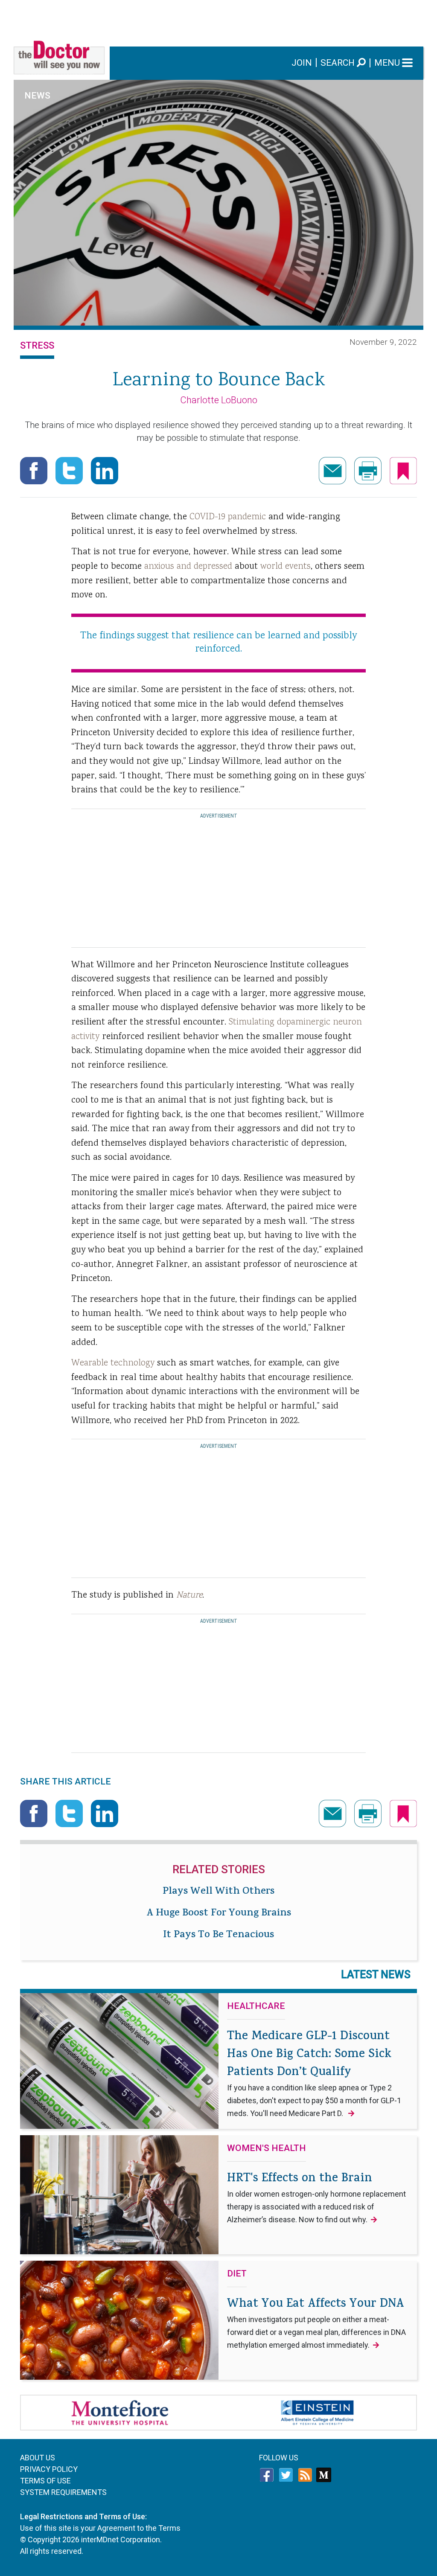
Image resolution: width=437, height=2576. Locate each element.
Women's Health (267, 2148)
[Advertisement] (218, 19)
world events (286, 567)
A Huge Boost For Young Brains (219, 1914)
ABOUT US (38, 2458)
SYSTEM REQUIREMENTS (63, 2492)
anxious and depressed (188, 567)
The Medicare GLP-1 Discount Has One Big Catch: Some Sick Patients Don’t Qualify (314, 2073)
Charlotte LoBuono (219, 400)
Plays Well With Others (218, 1892)
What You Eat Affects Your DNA (316, 2323)
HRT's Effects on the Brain (316, 2197)
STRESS (37, 345)
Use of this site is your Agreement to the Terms (100, 2528)
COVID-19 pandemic (228, 517)
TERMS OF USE (45, 2481)
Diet (237, 2274)
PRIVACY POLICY (49, 2469)
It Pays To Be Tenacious (218, 1936)
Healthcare (256, 2006)
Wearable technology (113, 1363)
